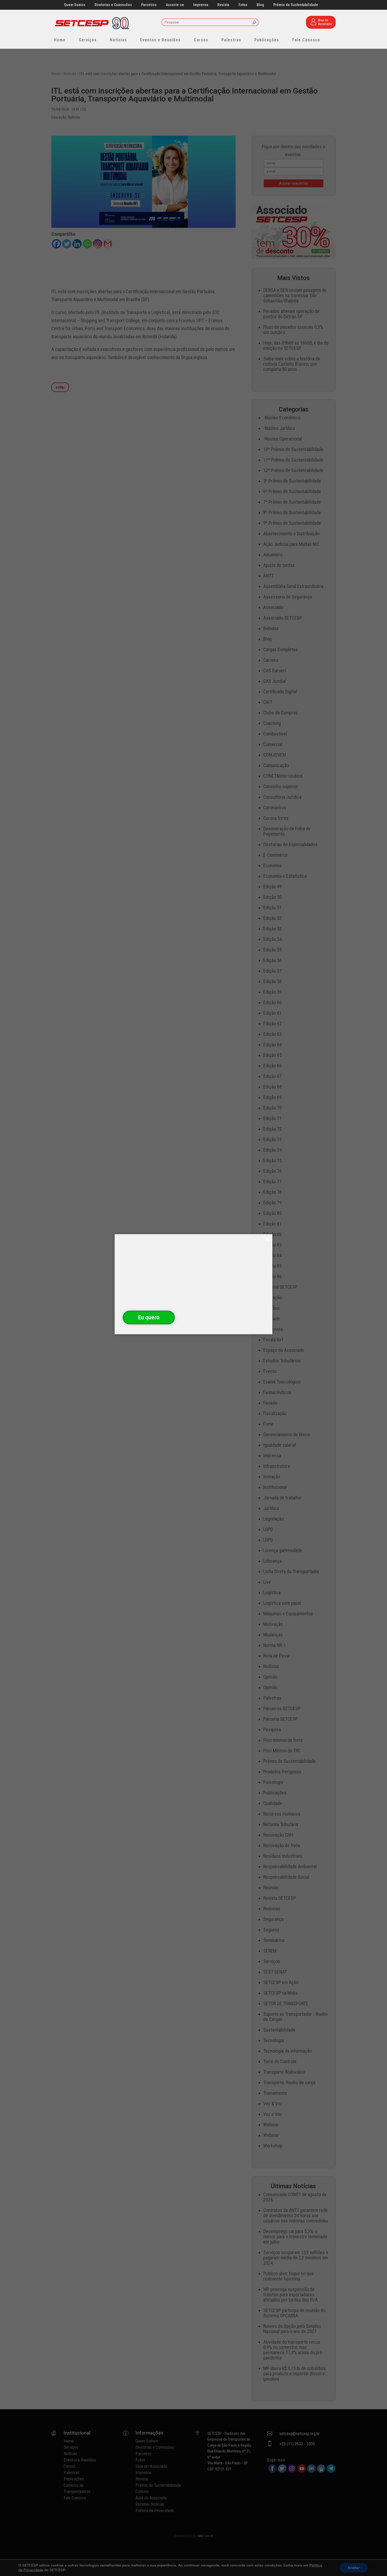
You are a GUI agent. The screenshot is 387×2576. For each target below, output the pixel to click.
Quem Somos (75, 5)
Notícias (118, 40)
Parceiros (149, 5)
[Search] (254, 23)
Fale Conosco (306, 40)
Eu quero (149, 1317)
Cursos (201, 40)
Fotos (243, 5)
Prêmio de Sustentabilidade (296, 5)
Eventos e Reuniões (160, 40)
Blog (260, 5)
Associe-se (175, 5)
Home (60, 40)
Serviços (88, 40)
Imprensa (201, 5)
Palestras (231, 40)
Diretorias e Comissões (113, 5)
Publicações (267, 40)
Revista (223, 5)
